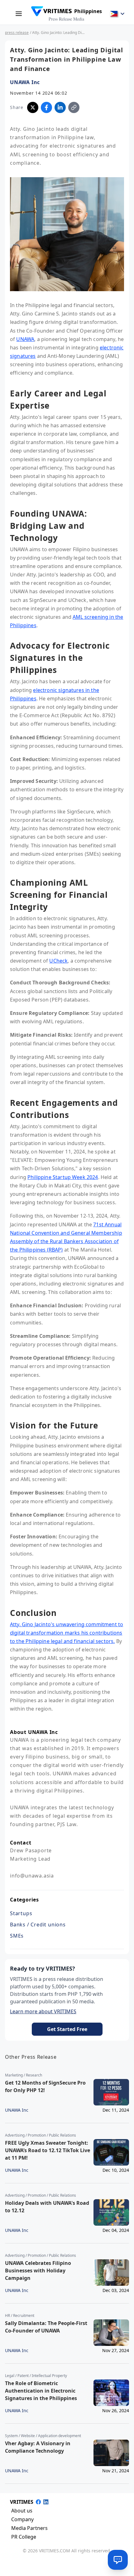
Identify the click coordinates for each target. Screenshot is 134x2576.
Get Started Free (67, 2029)
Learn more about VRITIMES (43, 2011)
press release (17, 33)
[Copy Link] (74, 107)
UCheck (58, 961)
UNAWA (25, 339)
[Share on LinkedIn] (60, 107)
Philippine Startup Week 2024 (63, 1177)
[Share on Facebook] (46, 107)
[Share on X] (33, 107)
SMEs (17, 1936)
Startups (21, 1913)
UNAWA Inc (25, 82)
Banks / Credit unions (38, 1925)
